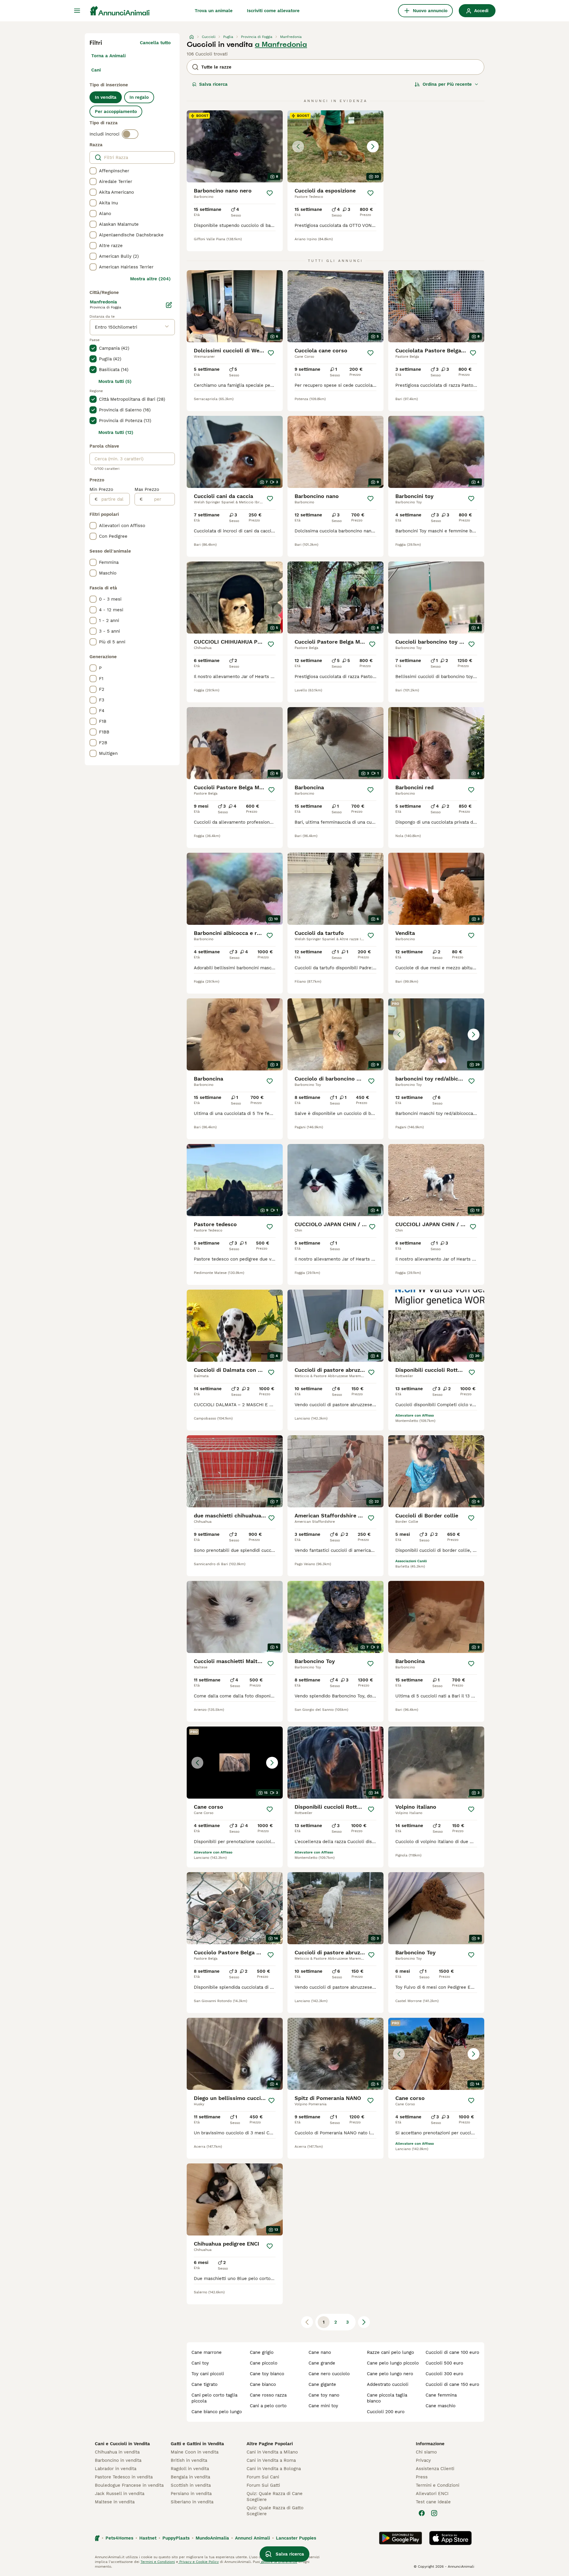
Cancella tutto (155, 43)
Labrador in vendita (116, 2469)
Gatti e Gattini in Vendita (197, 2444)
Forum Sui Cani (263, 2477)
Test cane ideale (433, 2502)
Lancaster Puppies (296, 2538)
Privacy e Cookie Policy (198, 2562)
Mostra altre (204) (150, 279)
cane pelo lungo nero (390, 2374)
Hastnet (148, 2538)
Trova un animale (214, 11)
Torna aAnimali (108, 56)
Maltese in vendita (115, 2502)
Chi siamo (426, 2452)
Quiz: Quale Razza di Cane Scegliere (275, 2497)
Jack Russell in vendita (120, 2494)
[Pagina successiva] (364, 2322)
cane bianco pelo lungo (217, 2412)
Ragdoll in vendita (190, 2469)
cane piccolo (264, 2363)
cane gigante (322, 2384)
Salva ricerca (213, 84)
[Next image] (373, 147)
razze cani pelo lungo (390, 2352)
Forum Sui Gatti (263, 2485)
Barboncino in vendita (118, 2460)
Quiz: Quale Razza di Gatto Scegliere (275, 2511)
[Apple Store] (450, 2538)
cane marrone (207, 2352)
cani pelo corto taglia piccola (214, 2398)
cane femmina (441, 2395)
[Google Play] (401, 2538)
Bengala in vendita (190, 2477)
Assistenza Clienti (435, 2469)
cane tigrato (204, 2384)
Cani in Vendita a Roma (271, 2460)
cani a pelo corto (268, 2406)
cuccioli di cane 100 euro (452, 2352)
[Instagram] (434, 2513)
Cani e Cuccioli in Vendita (122, 2444)
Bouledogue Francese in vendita (129, 2485)
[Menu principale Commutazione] (77, 11)
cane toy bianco (267, 2374)
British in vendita (189, 2460)
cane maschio (441, 2406)
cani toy (200, 2363)
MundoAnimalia (212, 2538)
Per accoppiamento (116, 112)
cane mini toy (323, 2406)
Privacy (423, 2460)
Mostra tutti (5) (115, 381)
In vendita (106, 97)
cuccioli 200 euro (386, 2412)
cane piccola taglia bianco (387, 2398)
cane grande (322, 2363)
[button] (335, 146)
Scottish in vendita (191, 2485)
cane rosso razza (268, 2395)
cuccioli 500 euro (444, 2363)
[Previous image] (298, 147)
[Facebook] (422, 2513)
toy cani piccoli (208, 2374)
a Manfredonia (281, 44)
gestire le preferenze (279, 2562)
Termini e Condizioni (438, 2485)
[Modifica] (169, 305)
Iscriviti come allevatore (273, 11)
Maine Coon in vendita (195, 2452)
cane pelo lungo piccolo (393, 2363)
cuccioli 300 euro (444, 2374)
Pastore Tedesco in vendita (124, 2477)
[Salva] (270, 193)
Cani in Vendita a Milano (272, 2452)
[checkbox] (93, 171)
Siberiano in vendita (192, 2502)
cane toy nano (324, 2395)
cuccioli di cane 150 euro (452, 2384)
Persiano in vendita (191, 2494)
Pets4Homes (119, 2538)
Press (422, 2477)
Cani (96, 70)
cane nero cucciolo (329, 2374)
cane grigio (262, 2352)
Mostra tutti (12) (116, 432)
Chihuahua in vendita (117, 2452)
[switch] (130, 134)
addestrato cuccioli (388, 2384)
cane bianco (263, 2384)
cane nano (320, 2352)
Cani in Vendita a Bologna (274, 2469)
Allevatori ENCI (432, 2494)
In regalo (139, 97)
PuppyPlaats (176, 2538)
